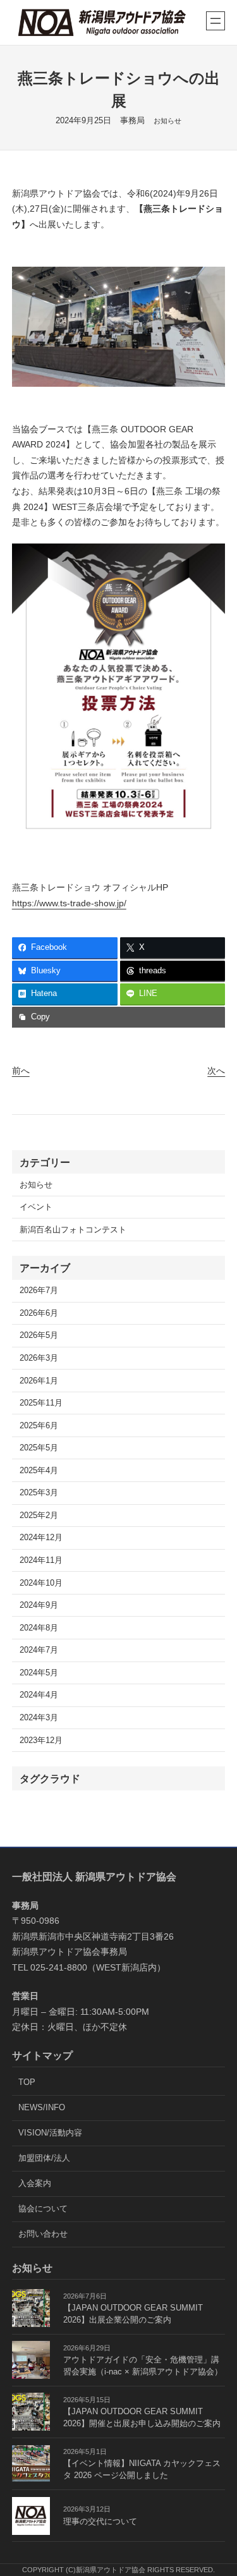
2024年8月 (39, 1628)
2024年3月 (39, 1718)
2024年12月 (41, 1538)
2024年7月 (39, 1650)
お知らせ (167, 121)
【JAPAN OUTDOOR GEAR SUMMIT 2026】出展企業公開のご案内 (133, 2314)
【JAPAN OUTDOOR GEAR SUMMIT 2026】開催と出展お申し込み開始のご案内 (142, 2418)
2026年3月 (39, 1358)
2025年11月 (41, 1403)
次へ (216, 1071)
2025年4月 (39, 1471)
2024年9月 (39, 1605)
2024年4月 (39, 1695)
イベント (36, 1207)
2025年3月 (39, 1493)
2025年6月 (39, 1426)
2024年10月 (41, 1583)
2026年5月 (39, 1335)
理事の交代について (100, 2522)
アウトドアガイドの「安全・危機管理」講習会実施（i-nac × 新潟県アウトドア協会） (143, 2366)
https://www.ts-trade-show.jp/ (69, 903)
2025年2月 (39, 1516)
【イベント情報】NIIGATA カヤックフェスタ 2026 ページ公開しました (142, 2470)
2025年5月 (39, 1448)
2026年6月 (39, 1313)
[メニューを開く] (216, 21)
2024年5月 (39, 1673)
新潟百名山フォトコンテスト (73, 1230)
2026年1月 (39, 1381)
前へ (21, 1071)
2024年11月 (41, 1560)
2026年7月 (39, 1291)
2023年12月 (41, 1741)
